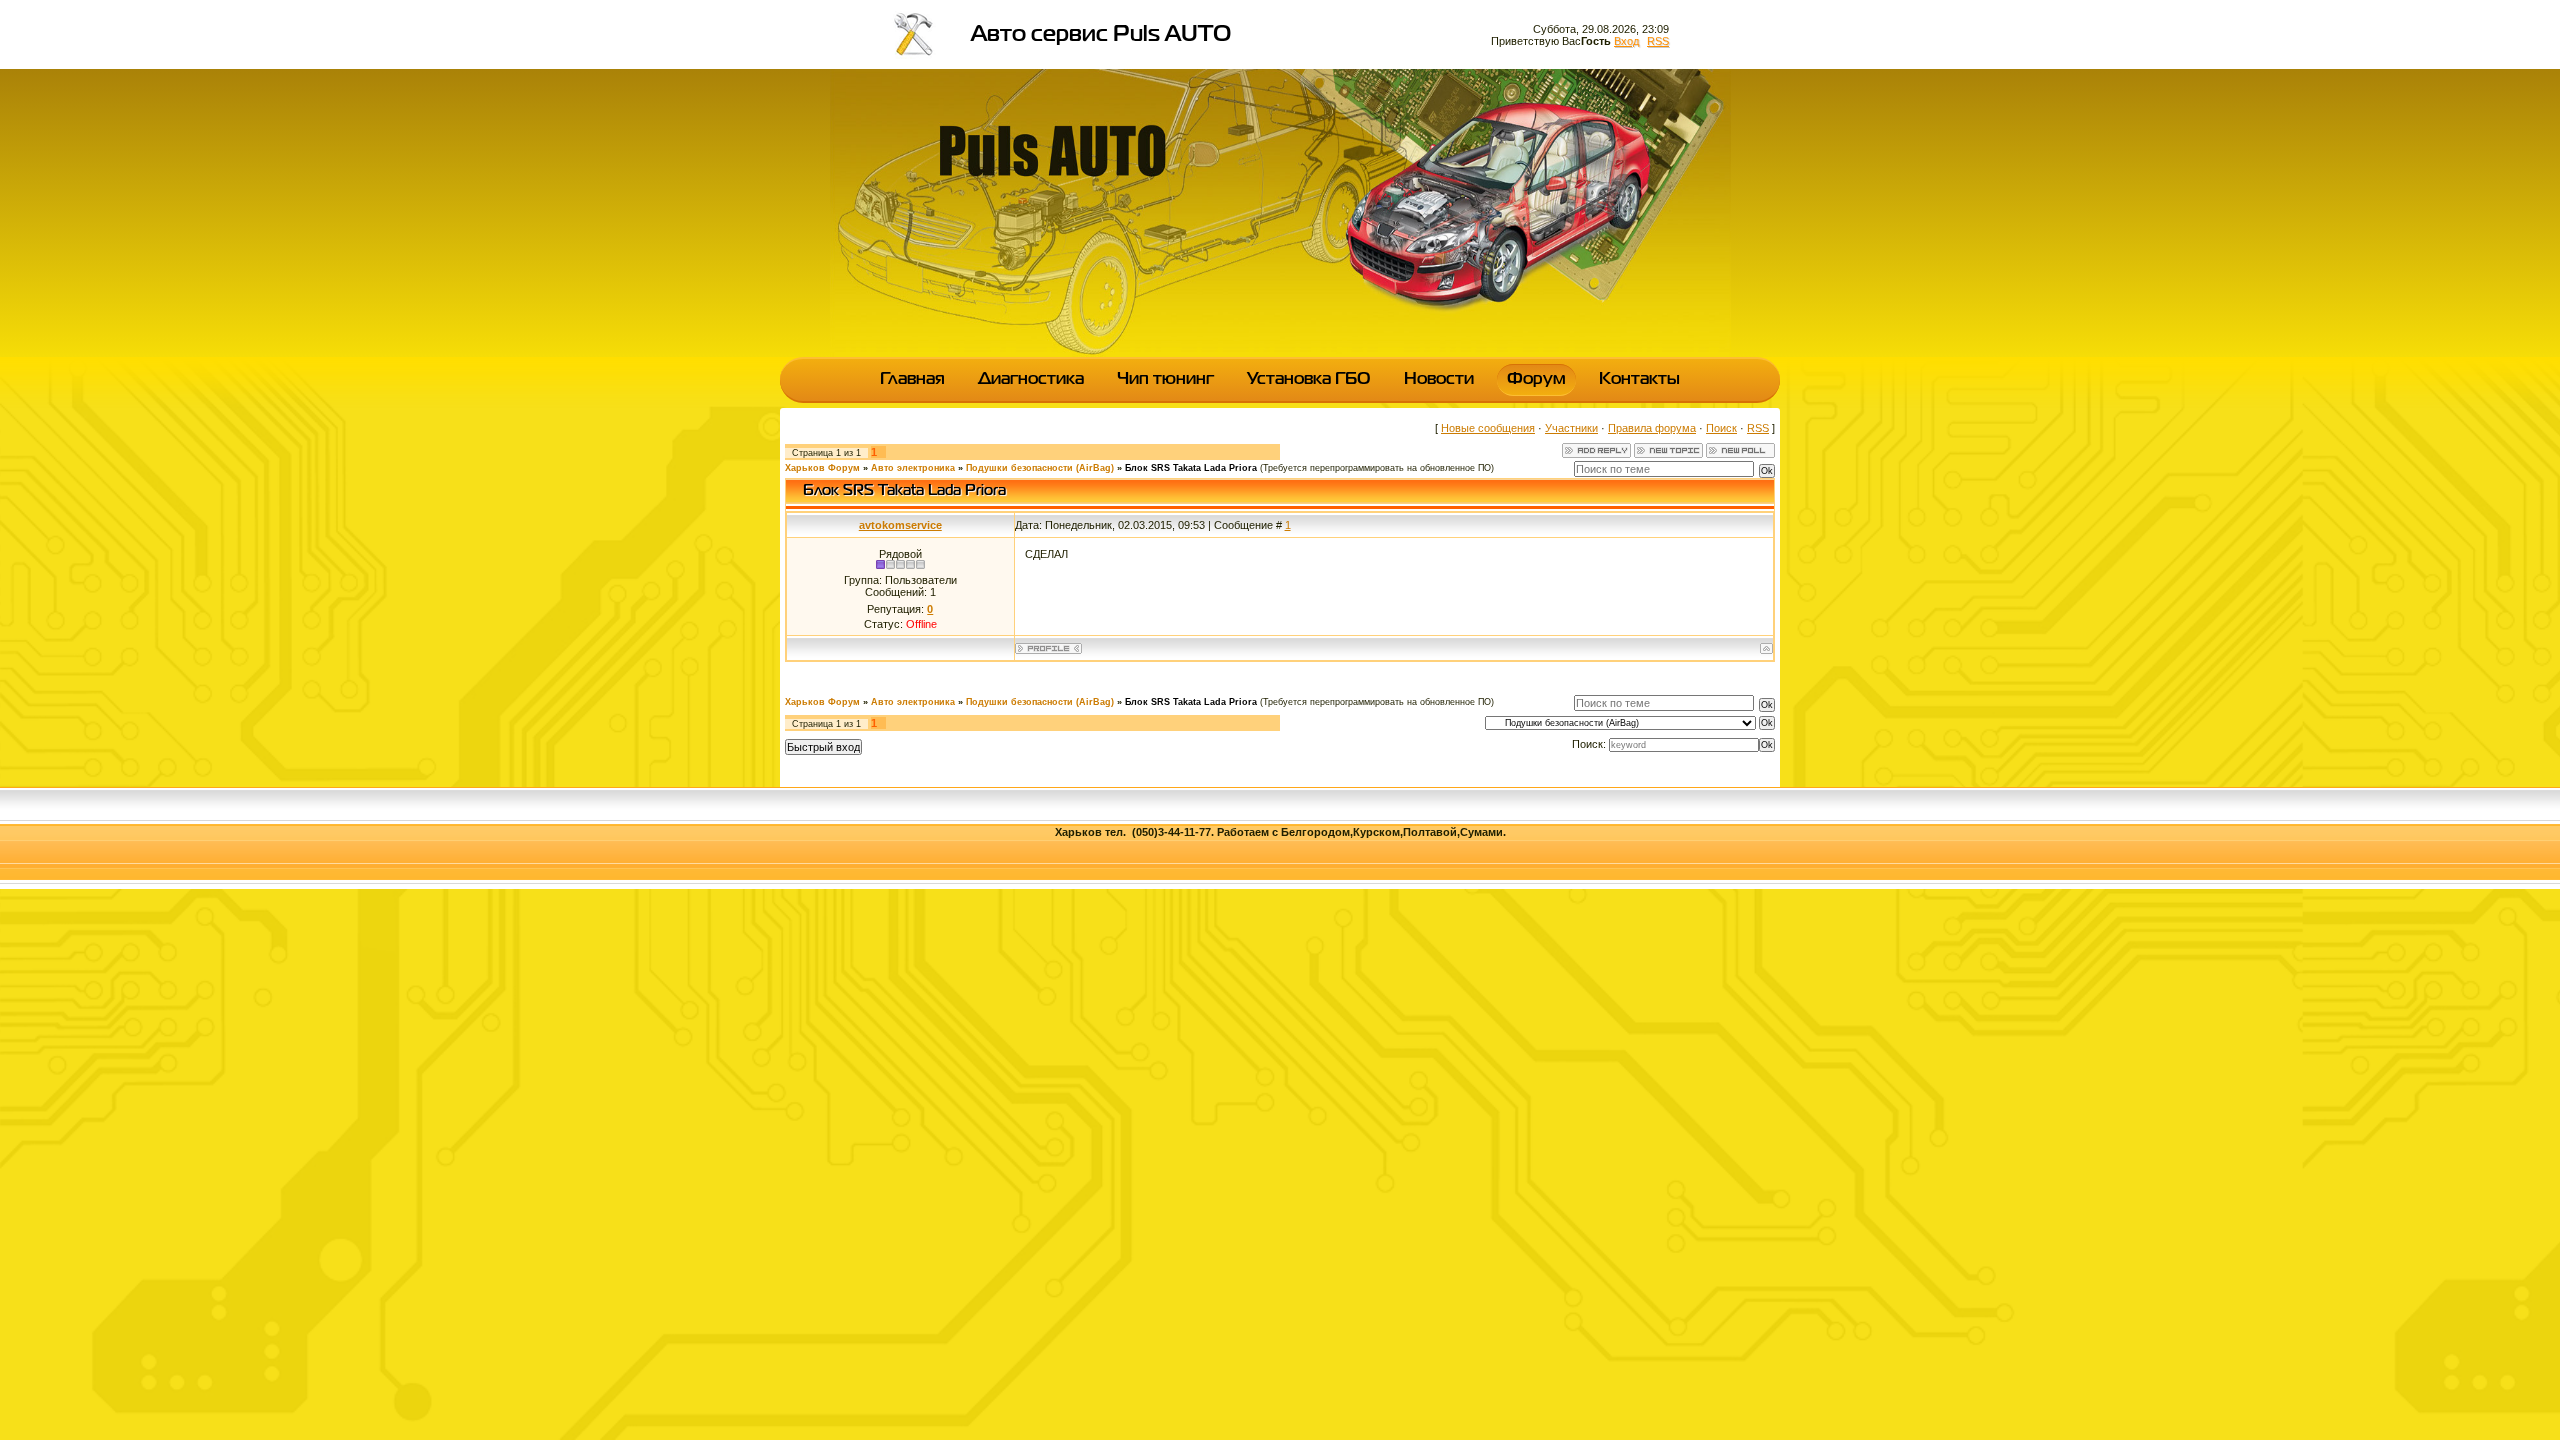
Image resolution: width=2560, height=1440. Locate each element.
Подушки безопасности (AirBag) (1040, 468)
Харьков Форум (822, 468)
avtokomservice (900, 525)
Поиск (1721, 428)
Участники (1571, 428)
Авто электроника (913, 468)
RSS (1658, 41)
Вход (1626, 41)
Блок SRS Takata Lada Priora (1191, 468)
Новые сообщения (1488, 428)
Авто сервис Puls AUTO (1101, 35)
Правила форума (1652, 428)
